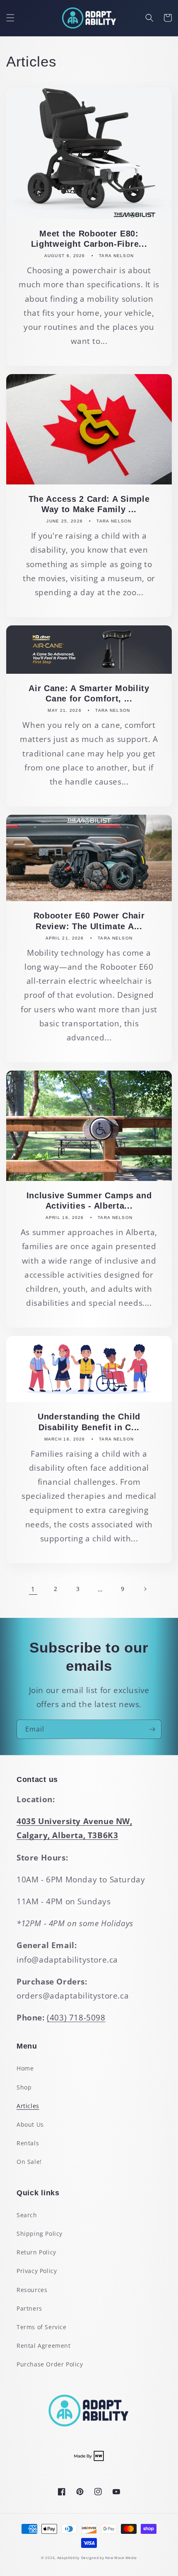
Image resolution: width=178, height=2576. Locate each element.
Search (27, 2215)
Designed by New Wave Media (109, 2558)
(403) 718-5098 (76, 2018)
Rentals (28, 2143)
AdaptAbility (68, 2558)
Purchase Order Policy (50, 2364)
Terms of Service (42, 2327)
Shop (24, 2087)
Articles (28, 2106)
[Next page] (145, 1589)
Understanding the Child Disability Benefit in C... (89, 1422)
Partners (29, 2308)
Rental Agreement (44, 2346)
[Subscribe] (152, 1729)
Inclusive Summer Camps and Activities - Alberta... (89, 1201)
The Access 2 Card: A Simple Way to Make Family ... (89, 504)
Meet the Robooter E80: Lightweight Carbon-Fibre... (89, 239)
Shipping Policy (40, 2234)
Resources (32, 2290)
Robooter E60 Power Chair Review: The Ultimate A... (89, 921)
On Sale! (29, 2162)
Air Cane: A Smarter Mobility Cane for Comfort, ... (89, 693)
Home (25, 2068)
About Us (30, 2124)
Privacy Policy (37, 2271)
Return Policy (36, 2252)
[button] (10, 18)
